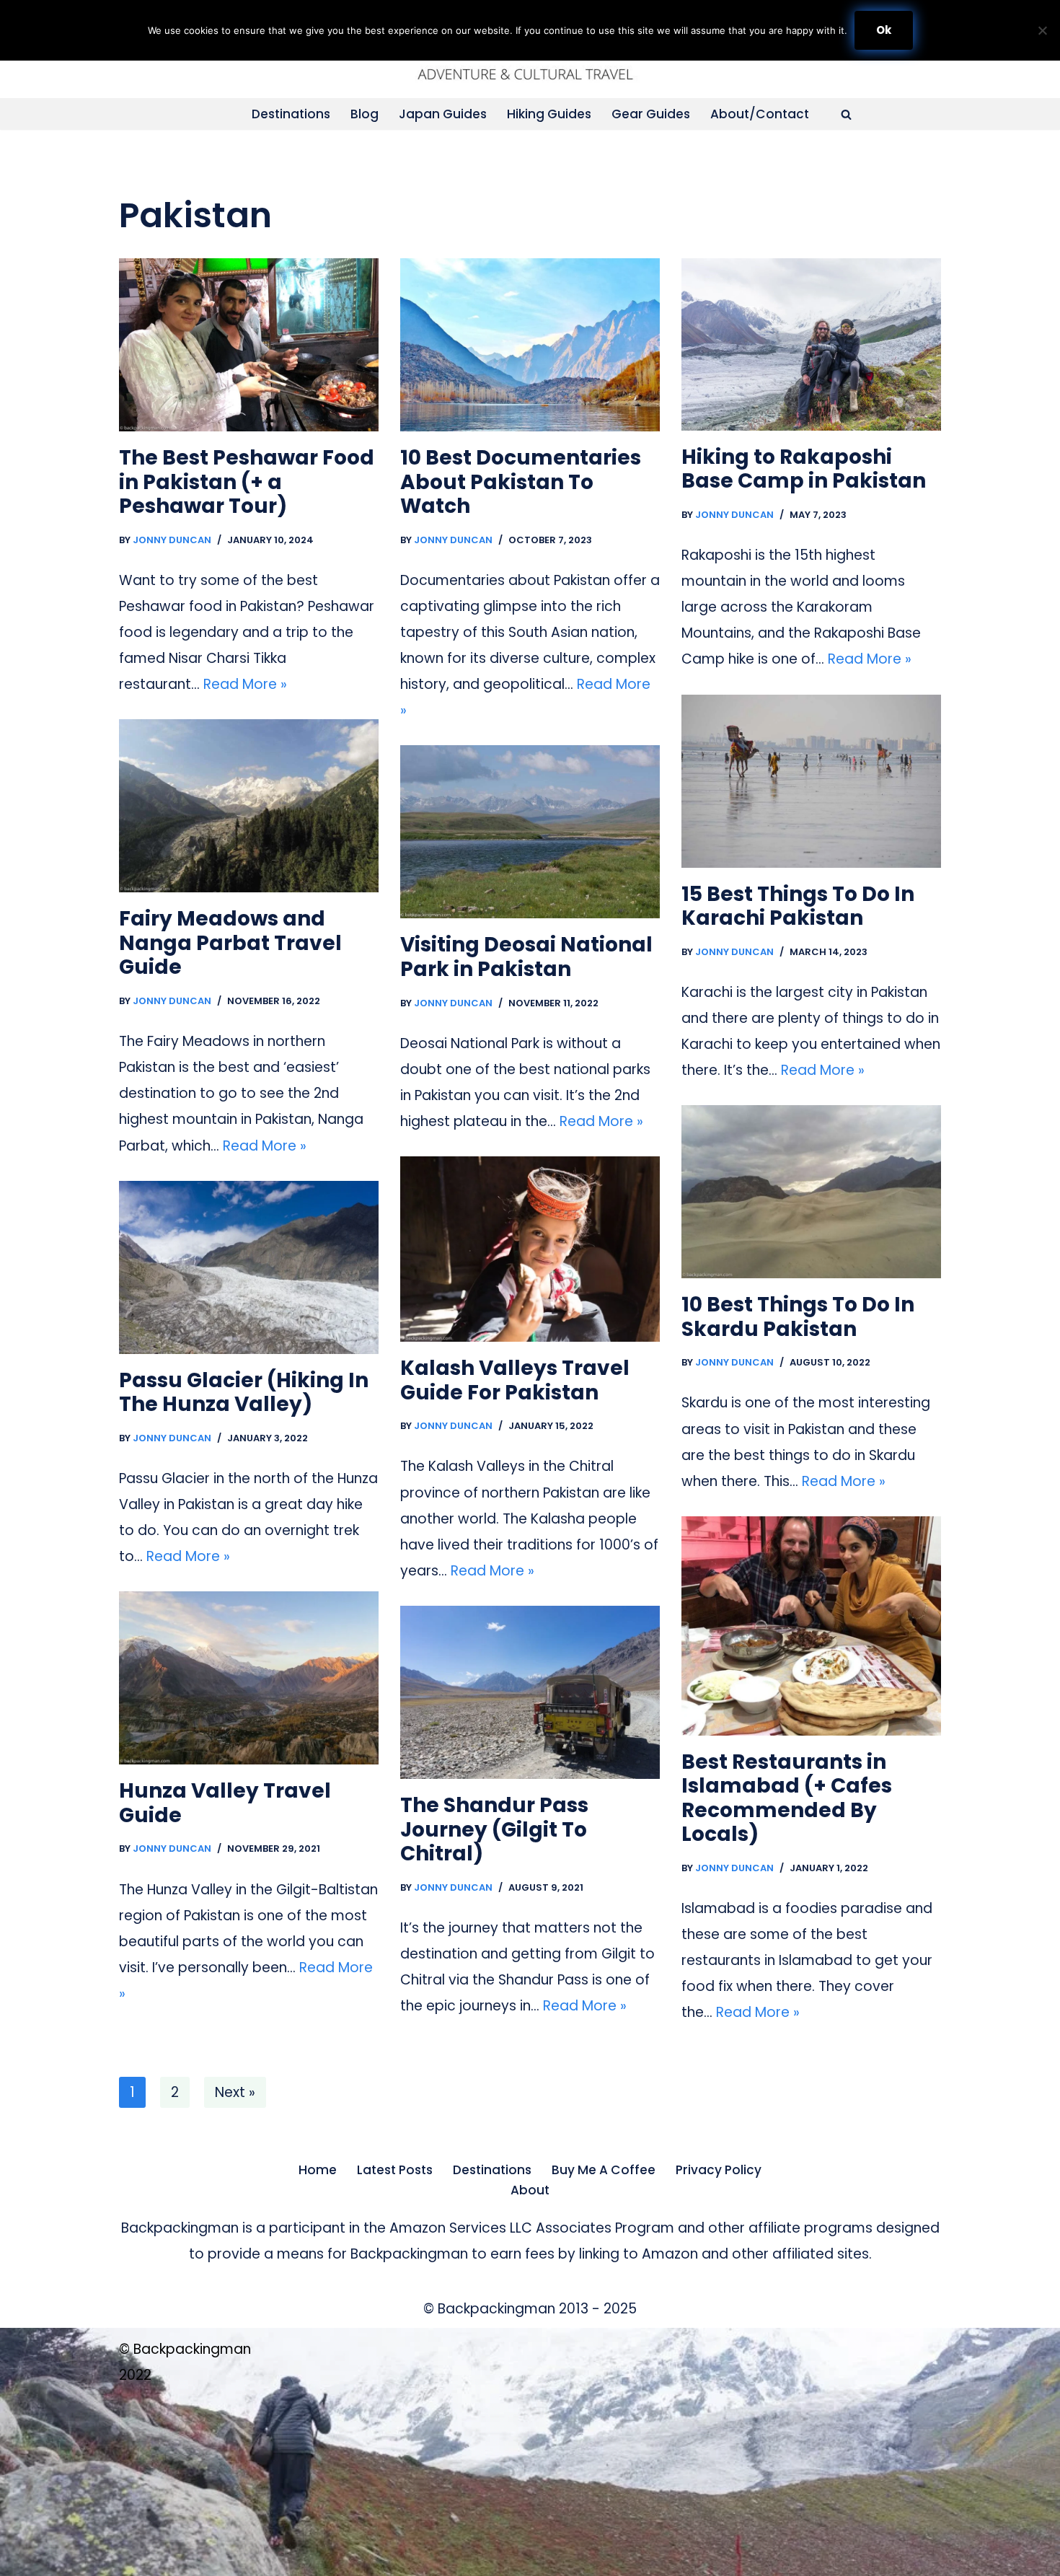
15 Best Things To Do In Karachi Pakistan (798, 906)
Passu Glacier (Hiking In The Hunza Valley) (244, 1393)
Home (318, 2170)
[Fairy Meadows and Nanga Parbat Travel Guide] (249, 806)
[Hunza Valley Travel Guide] (249, 1678)
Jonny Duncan (172, 540)
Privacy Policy (719, 2170)
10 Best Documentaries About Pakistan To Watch (521, 482)
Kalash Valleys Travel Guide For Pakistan (515, 1380)
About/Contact (760, 114)
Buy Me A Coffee (604, 2170)
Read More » (245, 684)
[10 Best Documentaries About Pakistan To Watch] (530, 345)
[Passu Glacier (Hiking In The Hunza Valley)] (249, 1267)
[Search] (846, 114)
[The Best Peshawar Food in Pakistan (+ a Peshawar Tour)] (249, 345)
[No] (1042, 30)
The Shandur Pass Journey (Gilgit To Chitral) (494, 1829)
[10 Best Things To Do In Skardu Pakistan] (811, 1192)
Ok (884, 30)
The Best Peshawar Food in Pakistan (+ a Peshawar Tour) (247, 482)
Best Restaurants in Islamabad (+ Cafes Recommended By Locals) (787, 1798)
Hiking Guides (549, 114)
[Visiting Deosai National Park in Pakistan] (530, 832)
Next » (235, 2092)
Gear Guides (651, 114)
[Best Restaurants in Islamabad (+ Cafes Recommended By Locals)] (811, 1626)
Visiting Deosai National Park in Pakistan (526, 957)
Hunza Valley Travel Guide (225, 1803)
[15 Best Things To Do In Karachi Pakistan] (811, 781)
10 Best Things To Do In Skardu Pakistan (798, 1317)
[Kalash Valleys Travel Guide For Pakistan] (530, 1249)
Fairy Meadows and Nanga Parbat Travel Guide (230, 943)
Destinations (291, 114)
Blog (365, 114)
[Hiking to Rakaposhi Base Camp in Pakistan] (811, 344)
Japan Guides (443, 114)
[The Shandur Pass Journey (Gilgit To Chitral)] (530, 1692)
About (530, 2190)
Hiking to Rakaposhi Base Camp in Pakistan (804, 469)
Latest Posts (395, 2170)
